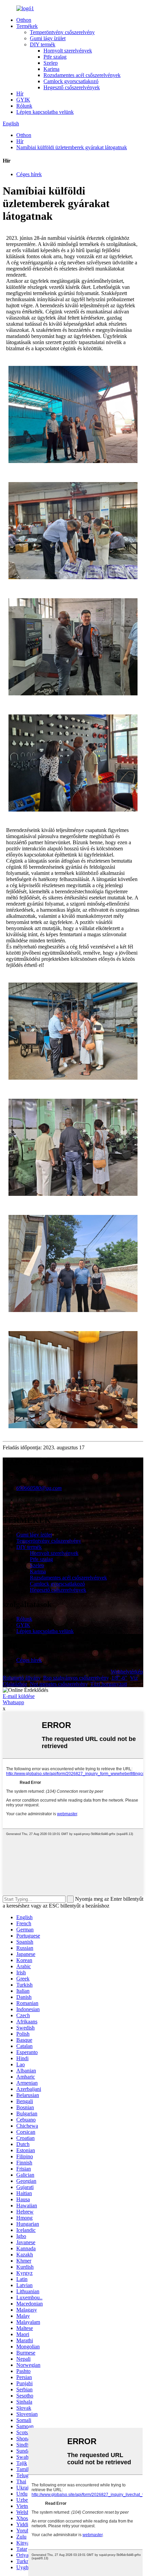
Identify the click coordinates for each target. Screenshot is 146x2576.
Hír (20, 94)
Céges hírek (29, 174)
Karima (51, 69)
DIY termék (43, 44)
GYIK (23, 100)
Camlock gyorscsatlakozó (71, 81)
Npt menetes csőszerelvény (59, 1684)
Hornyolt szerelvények (68, 51)
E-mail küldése (19, 1696)
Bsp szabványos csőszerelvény (76, 1678)
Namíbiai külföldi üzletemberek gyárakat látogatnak (72, 147)
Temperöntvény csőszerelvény (62, 32)
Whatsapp (13, 1702)
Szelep (51, 63)
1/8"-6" (119, 1678)
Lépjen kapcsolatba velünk (45, 112)
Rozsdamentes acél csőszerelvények (82, 75)
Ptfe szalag (55, 57)
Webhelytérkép (127, 1672)
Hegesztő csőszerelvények (72, 87)
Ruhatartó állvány (22, 1678)
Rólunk (24, 106)
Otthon (24, 20)
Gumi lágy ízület (48, 38)
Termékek (27, 26)
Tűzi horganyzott (109, 1684)
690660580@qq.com (39, 1488)
